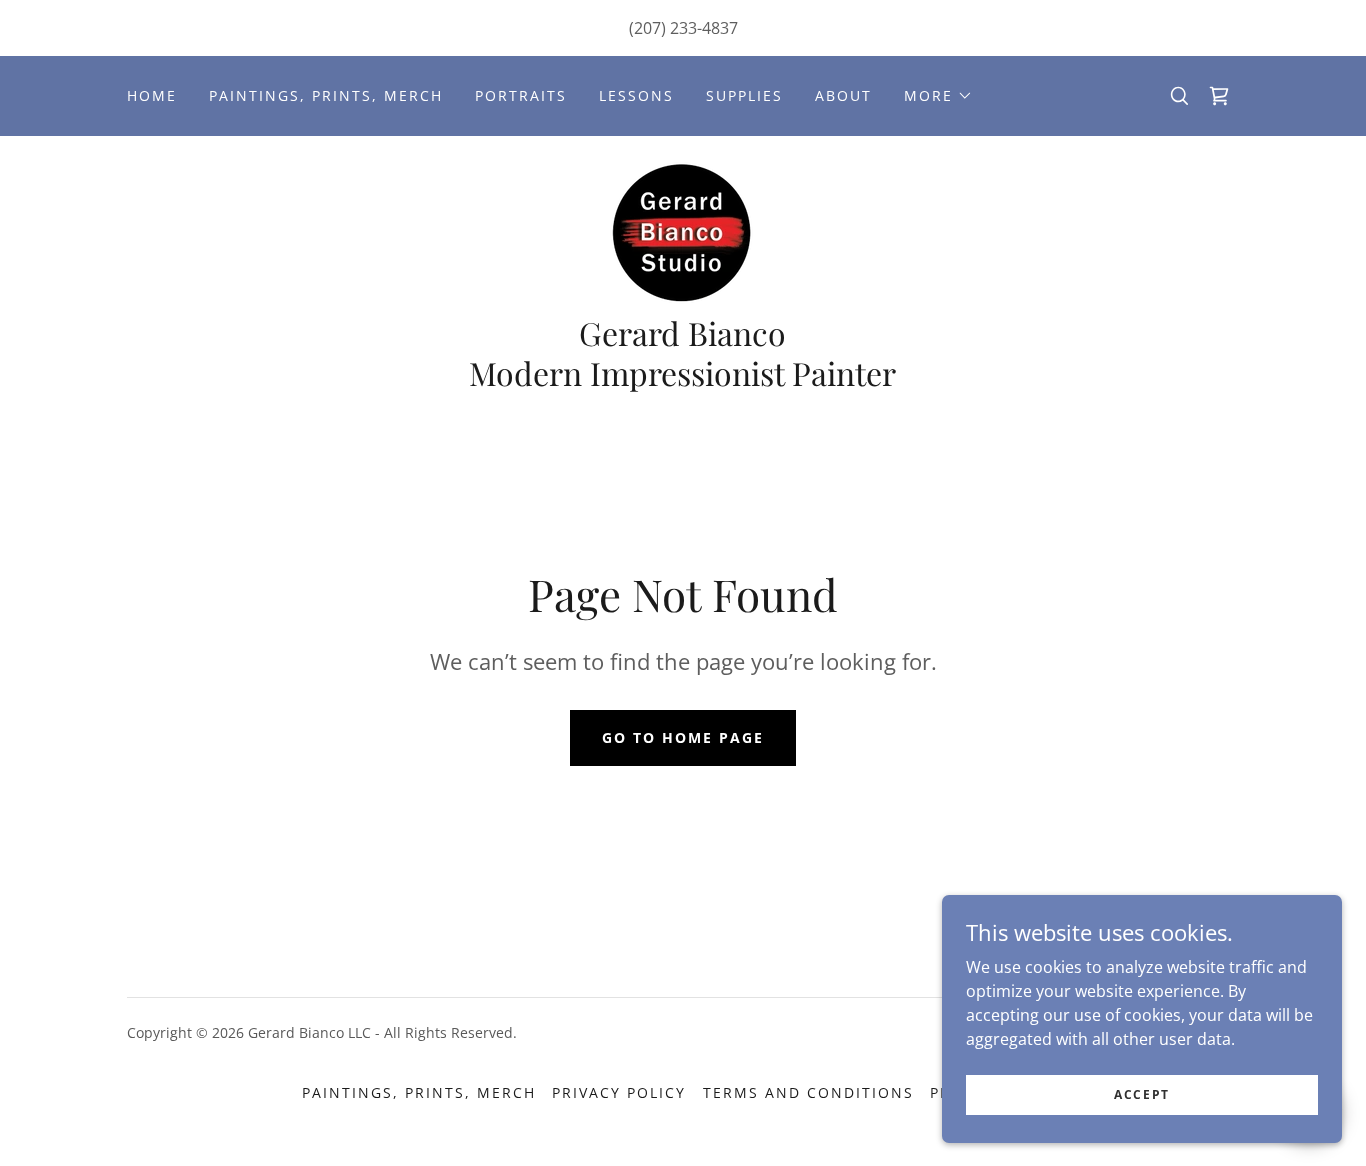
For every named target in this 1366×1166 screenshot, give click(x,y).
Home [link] (152, 95)
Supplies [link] (744, 95)
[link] (1219, 96)
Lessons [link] (636, 95)
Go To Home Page (683, 737)
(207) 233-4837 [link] (683, 28)
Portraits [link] (521, 95)
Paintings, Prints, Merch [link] (326, 95)
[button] (938, 96)
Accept (1142, 1094)
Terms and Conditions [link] (808, 1092)
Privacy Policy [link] (619, 1092)
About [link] (843, 95)
